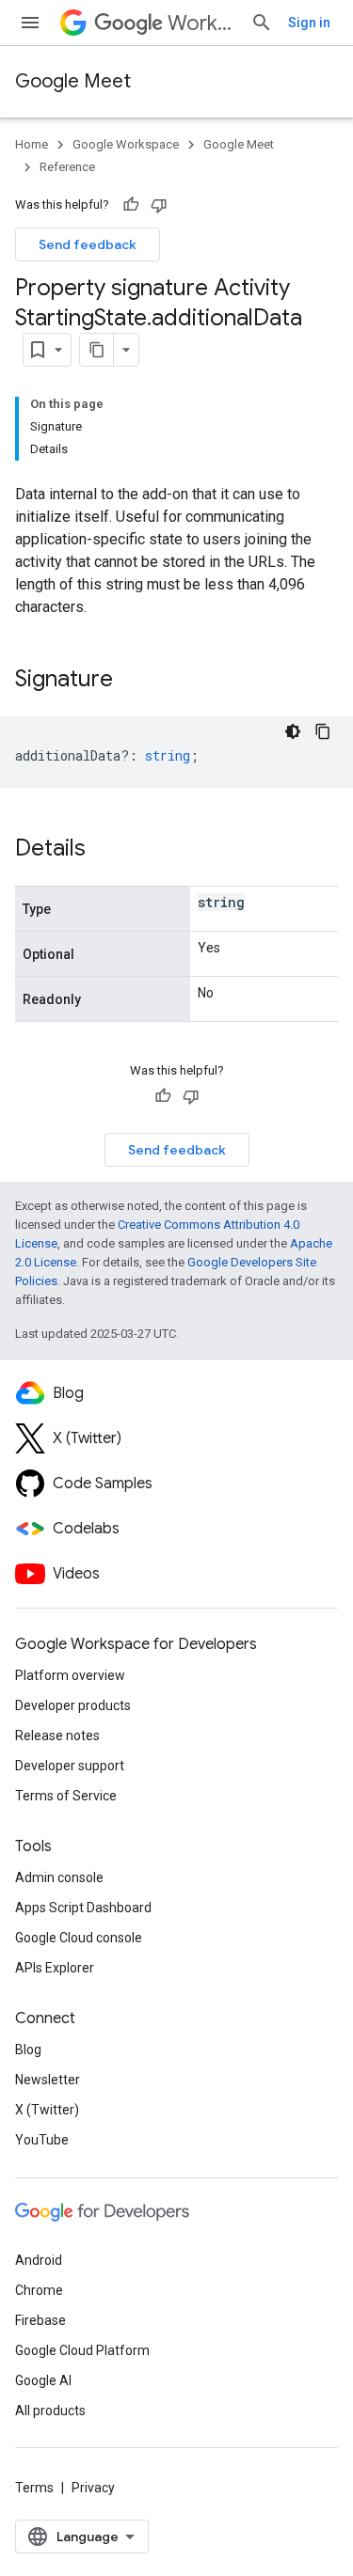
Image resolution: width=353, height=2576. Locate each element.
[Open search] (262, 23)
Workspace (201, 23)
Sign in (309, 23)
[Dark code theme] (293, 731)
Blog (28, 2050)
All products (50, 2411)
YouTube (42, 2140)
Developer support (70, 1766)
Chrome (39, 2290)
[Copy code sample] (323, 731)
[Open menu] (30, 23)
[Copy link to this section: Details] (104, 850)
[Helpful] (131, 205)
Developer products (73, 1705)
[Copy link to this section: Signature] (132, 681)
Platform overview (70, 1675)
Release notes (57, 1736)
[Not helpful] (159, 205)
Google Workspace (126, 144)
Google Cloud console (79, 1938)
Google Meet (73, 81)
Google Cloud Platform (82, 2350)
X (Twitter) (47, 2110)
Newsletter (48, 2080)
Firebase (40, 2320)
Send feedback (88, 244)
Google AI (43, 2380)
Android (39, 2260)
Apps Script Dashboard (83, 1908)
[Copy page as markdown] (97, 350)
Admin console (59, 1877)
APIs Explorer (55, 1968)
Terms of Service (66, 1796)
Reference (67, 167)
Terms (34, 2488)
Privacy (93, 2488)
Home (32, 144)
